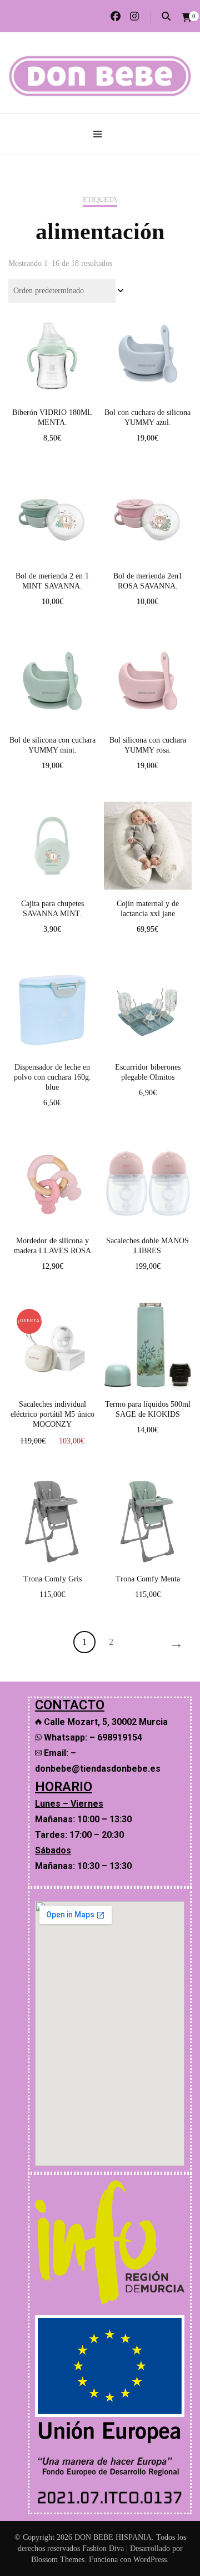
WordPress (150, 2560)
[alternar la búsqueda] (166, 16)
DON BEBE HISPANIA (113, 2537)
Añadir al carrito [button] (52, 353)
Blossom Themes (58, 2560)
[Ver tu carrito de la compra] (187, 18)
